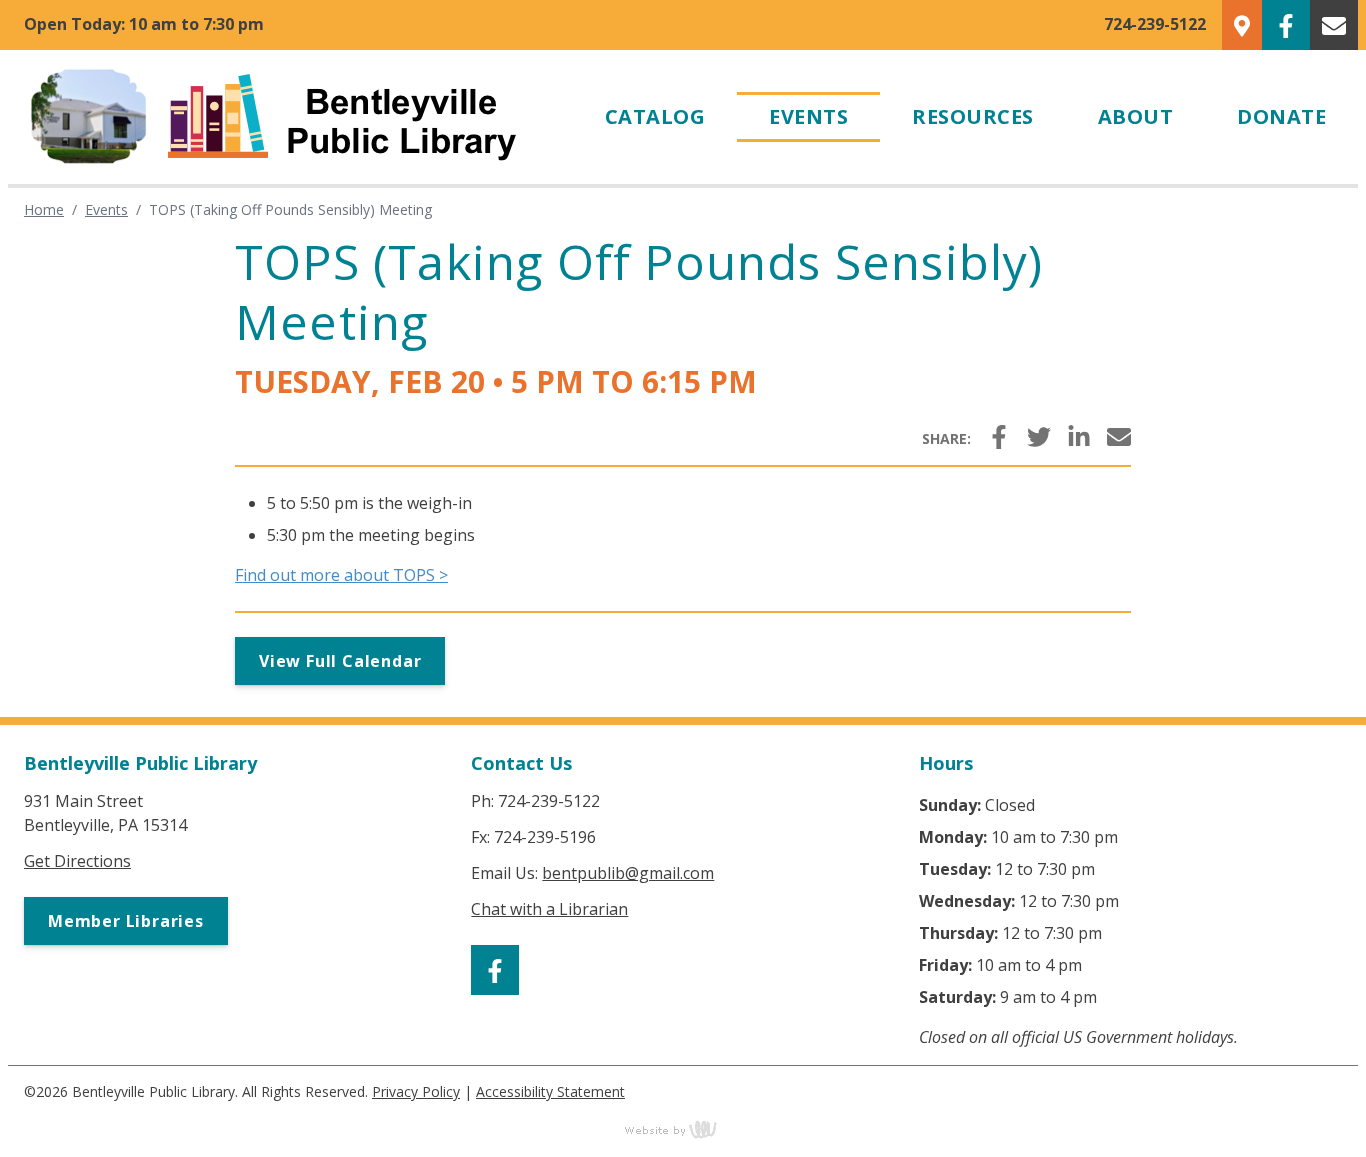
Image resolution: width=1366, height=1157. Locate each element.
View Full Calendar (340, 661)
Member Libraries (126, 921)
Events (106, 209)
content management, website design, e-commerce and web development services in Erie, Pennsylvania (683, 1129)
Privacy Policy (416, 1091)
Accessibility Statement (550, 1091)
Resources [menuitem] (973, 116)
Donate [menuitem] (1281, 116)
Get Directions (77, 861)
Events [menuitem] (808, 116)
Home (44, 209)
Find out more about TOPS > (341, 575)
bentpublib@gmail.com (628, 873)
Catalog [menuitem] (655, 116)
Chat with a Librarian (549, 909)
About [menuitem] (1136, 116)
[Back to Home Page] (290, 117)
